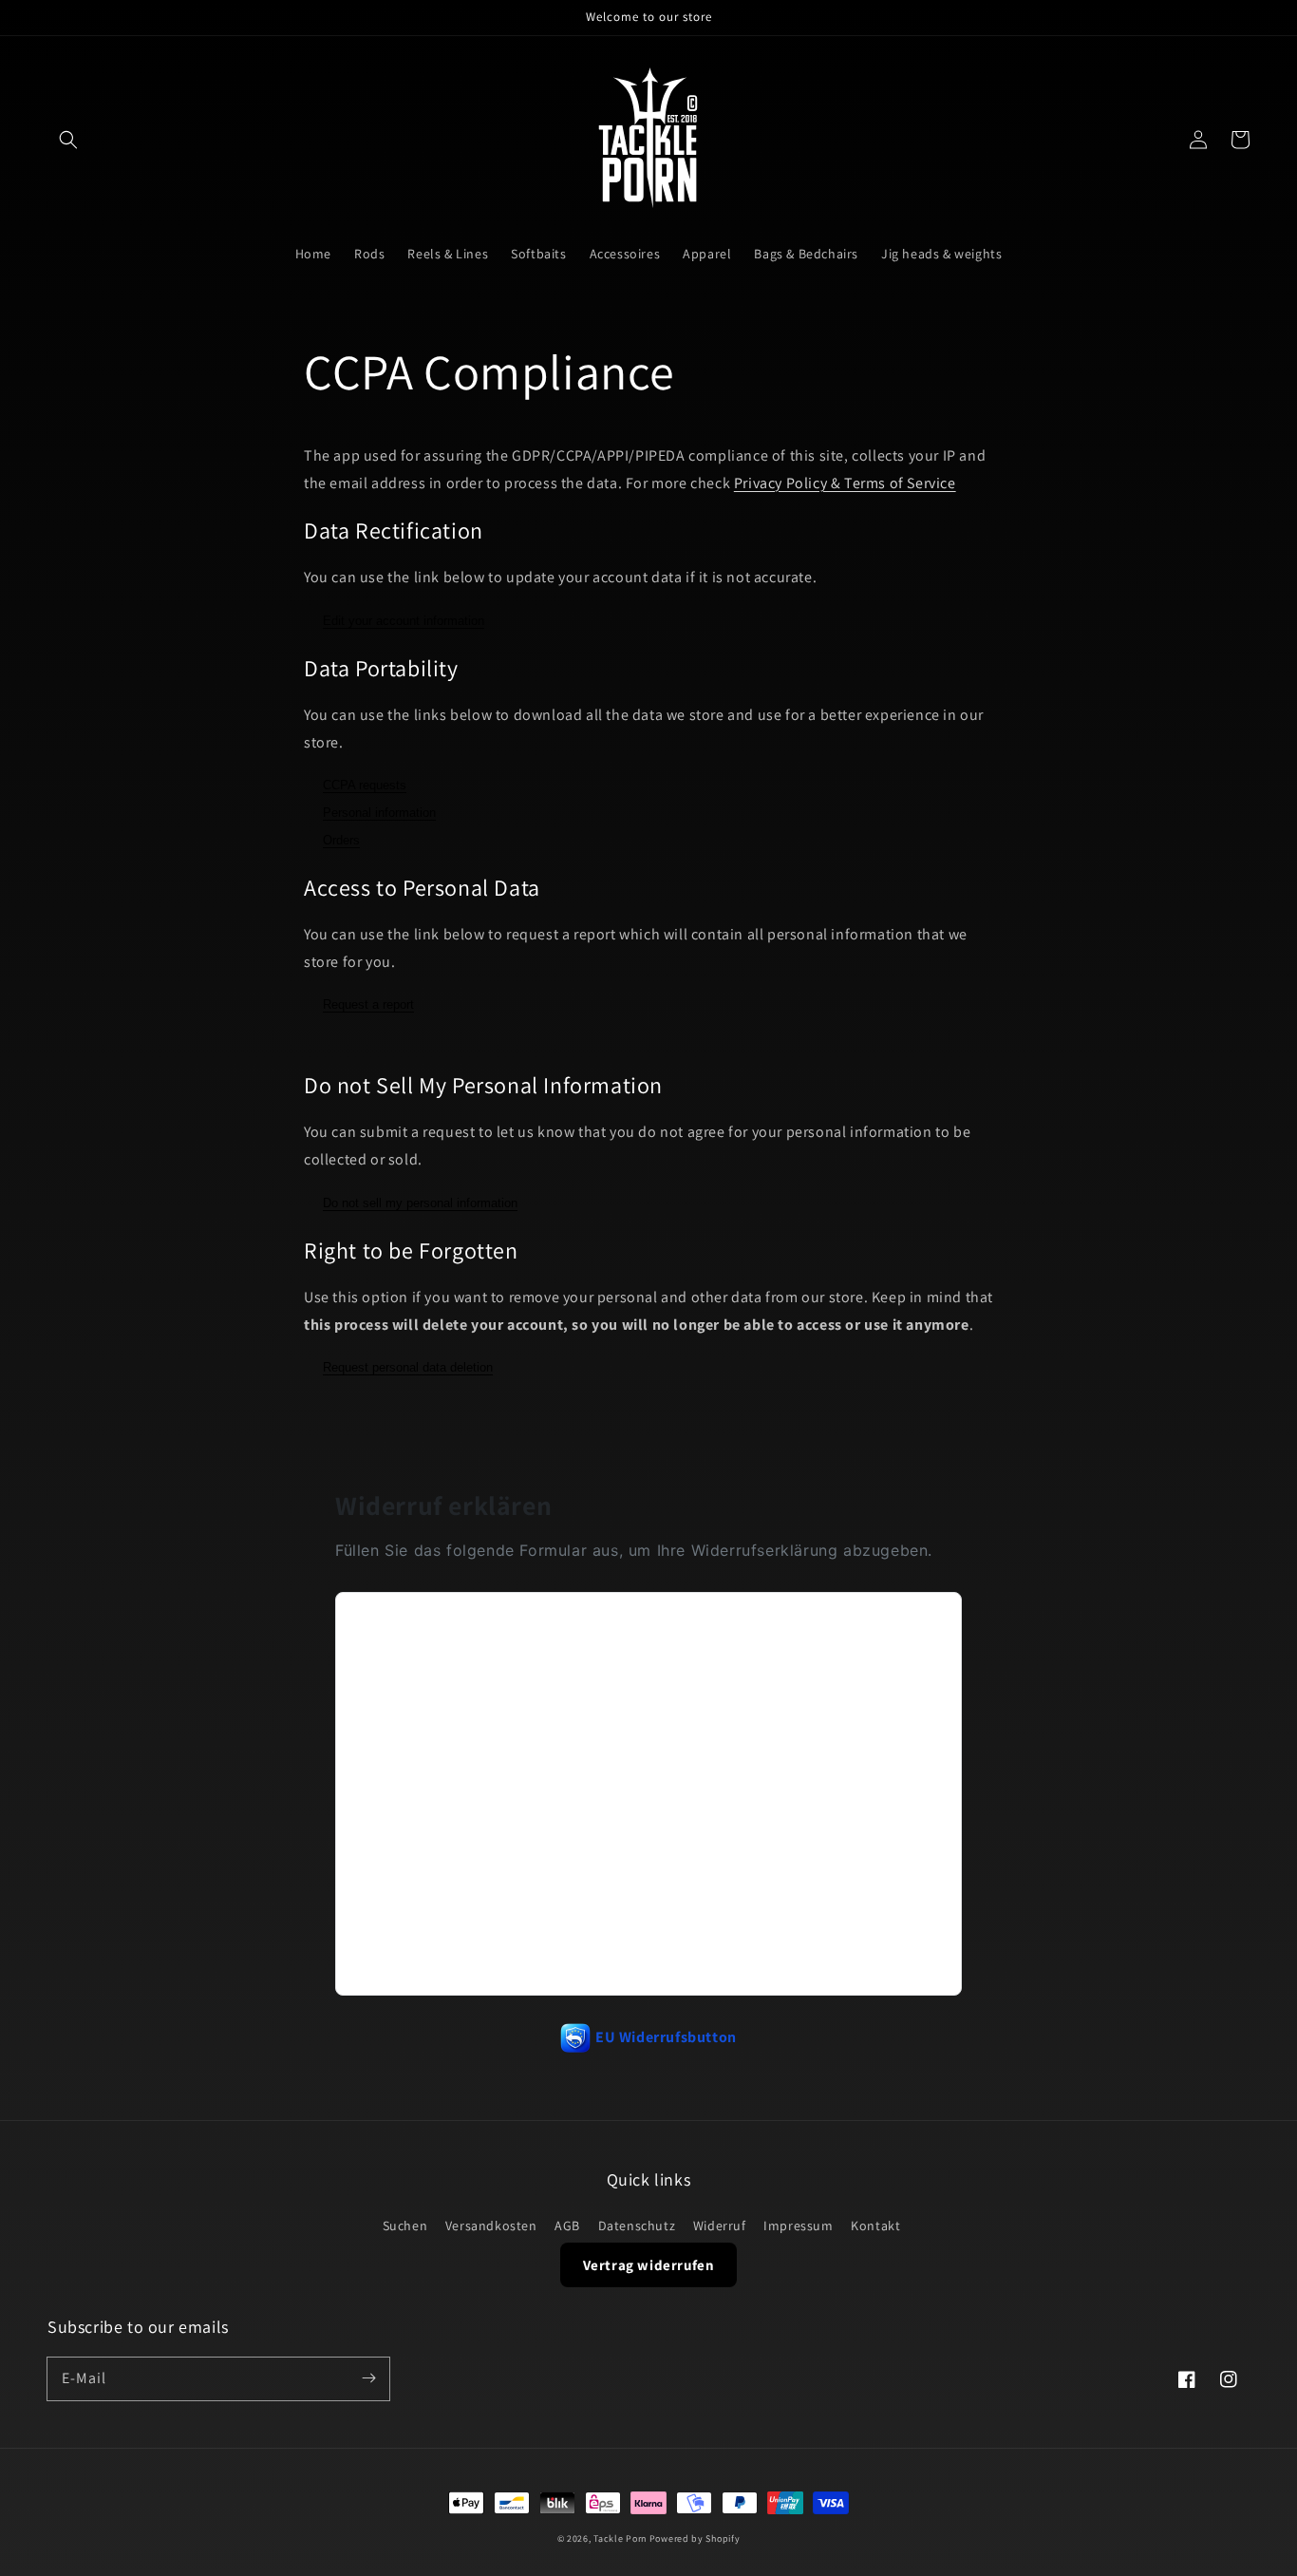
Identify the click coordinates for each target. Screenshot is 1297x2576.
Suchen (405, 2226)
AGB (567, 2226)
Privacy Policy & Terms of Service (845, 483)
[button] (68, 140)
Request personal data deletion (408, 1367)
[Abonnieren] (368, 2378)
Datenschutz (637, 2226)
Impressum (798, 2226)
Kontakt (875, 2226)
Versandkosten (491, 2226)
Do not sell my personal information (420, 1203)
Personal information (379, 813)
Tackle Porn (620, 2538)
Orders (341, 840)
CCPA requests (365, 785)
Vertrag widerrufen (649, 2265)
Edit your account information (404, 621)
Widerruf (720, 2226)
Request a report (368, 1004)
